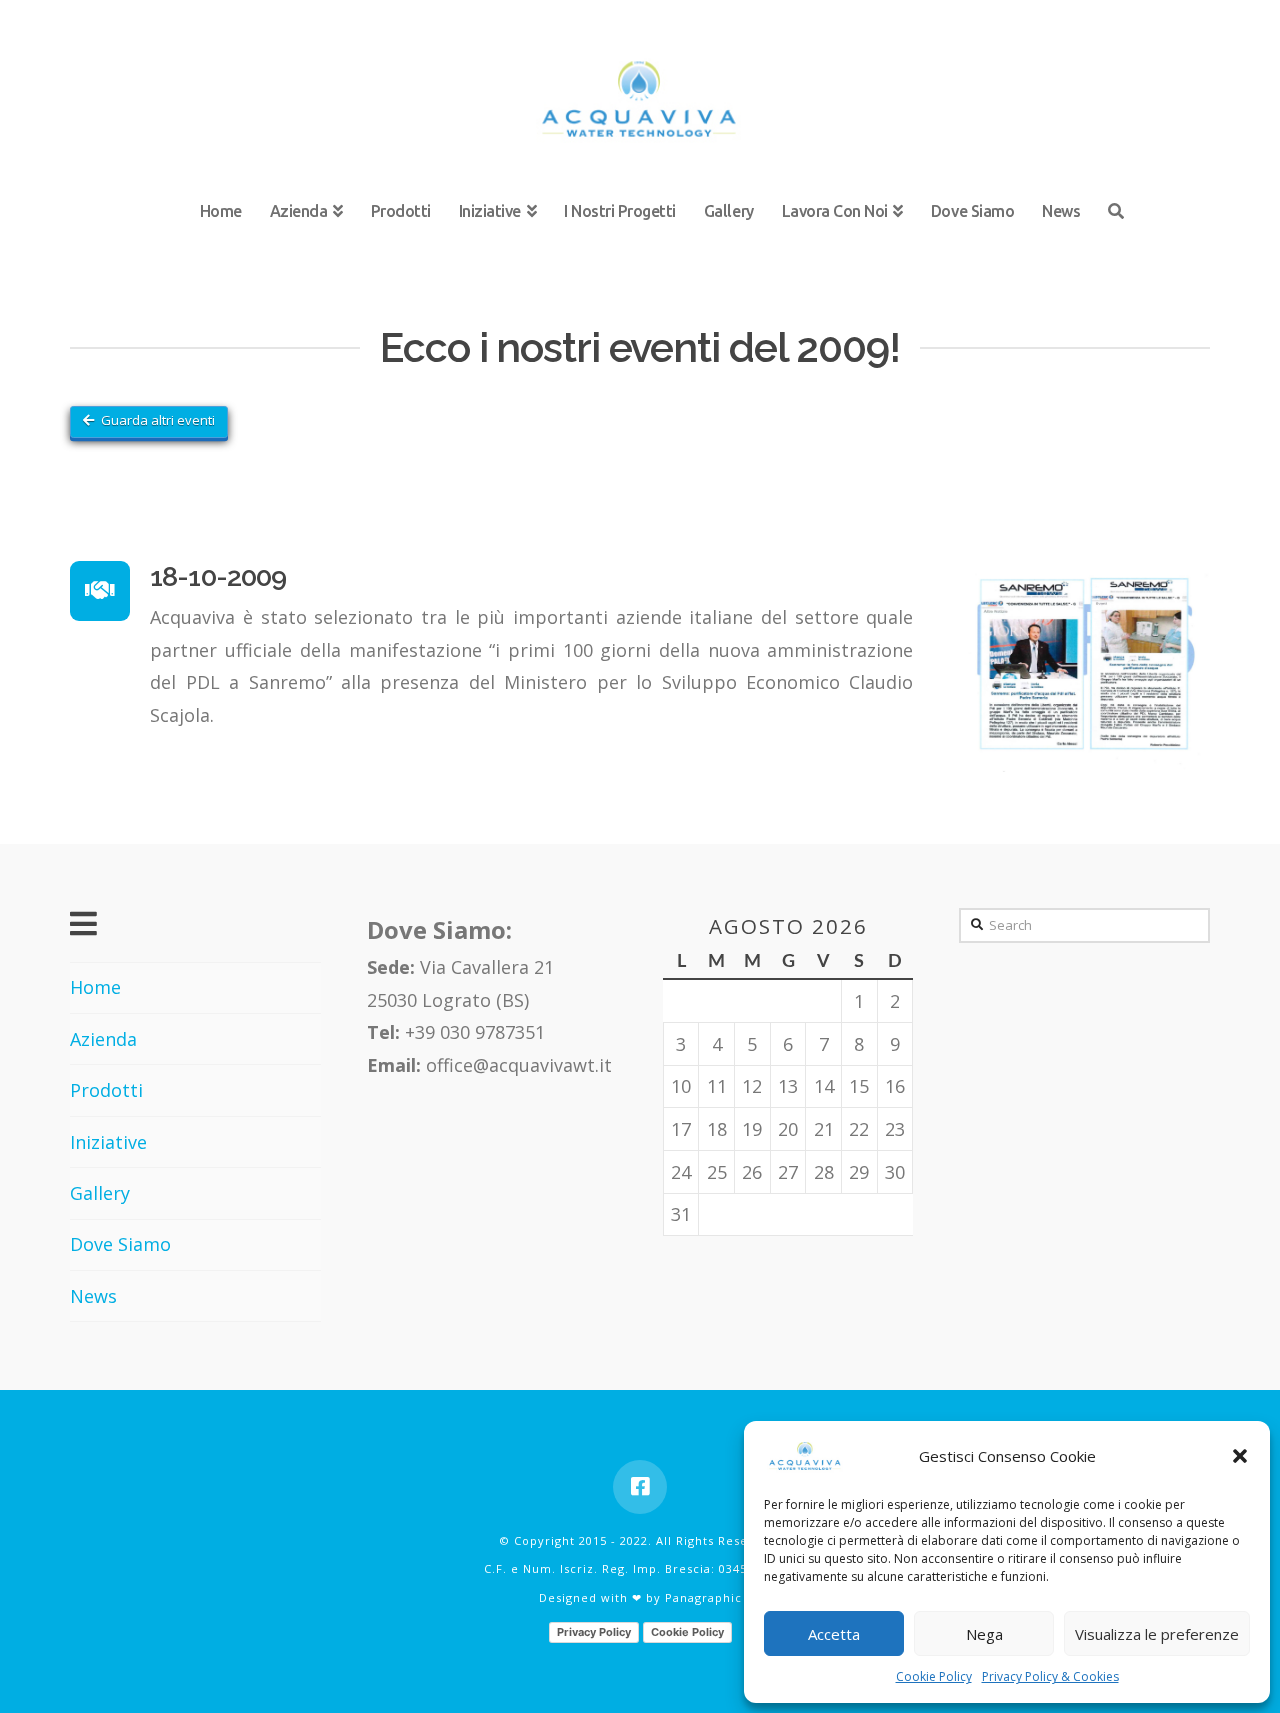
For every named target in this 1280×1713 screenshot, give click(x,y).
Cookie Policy (934, 1676)
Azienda (103, 1039)
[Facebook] (640, 1487)
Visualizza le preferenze (1157, 1634)
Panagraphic (703, 1597)
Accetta (834, 1634)
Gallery (100, 1193)
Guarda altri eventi (158, 420)
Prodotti (106, 1090)
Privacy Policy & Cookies (1050, 1676)
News (93, 1296)
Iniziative (108, 1142)
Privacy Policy (594, 1632)
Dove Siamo (120, 1244)
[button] (1240, 1456)
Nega (984, 1634)
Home (95, 987)
